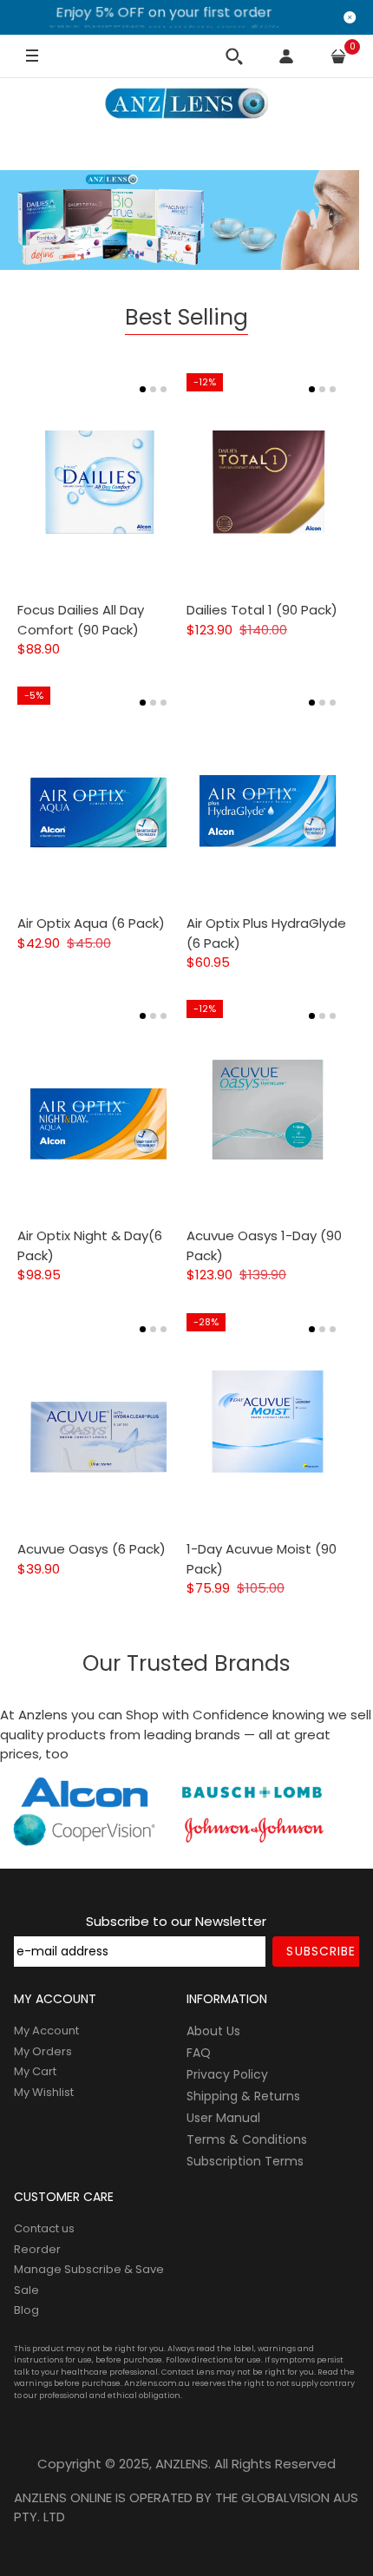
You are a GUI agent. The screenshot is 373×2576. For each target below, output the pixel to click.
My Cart (35, 2071)
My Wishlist (44, 2092)
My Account (46, 2031)
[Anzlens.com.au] (186, 103)
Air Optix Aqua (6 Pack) (91, 923)
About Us (213, 2031)
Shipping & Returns (243, 2096)
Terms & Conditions (247, 2139)
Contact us (44, 2228)
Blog (26, 2310)
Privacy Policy (227, 2074)
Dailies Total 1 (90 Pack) (262, 610)
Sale (26, 2290)
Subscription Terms (245, 2161)
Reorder (37, 2249)
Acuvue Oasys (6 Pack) (92, 1549)
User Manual (223, 2118)
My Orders (43, 2051)
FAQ (199, 2053)
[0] (338, 56)
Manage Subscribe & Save (89, 2269)
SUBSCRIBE (321, 1951)
